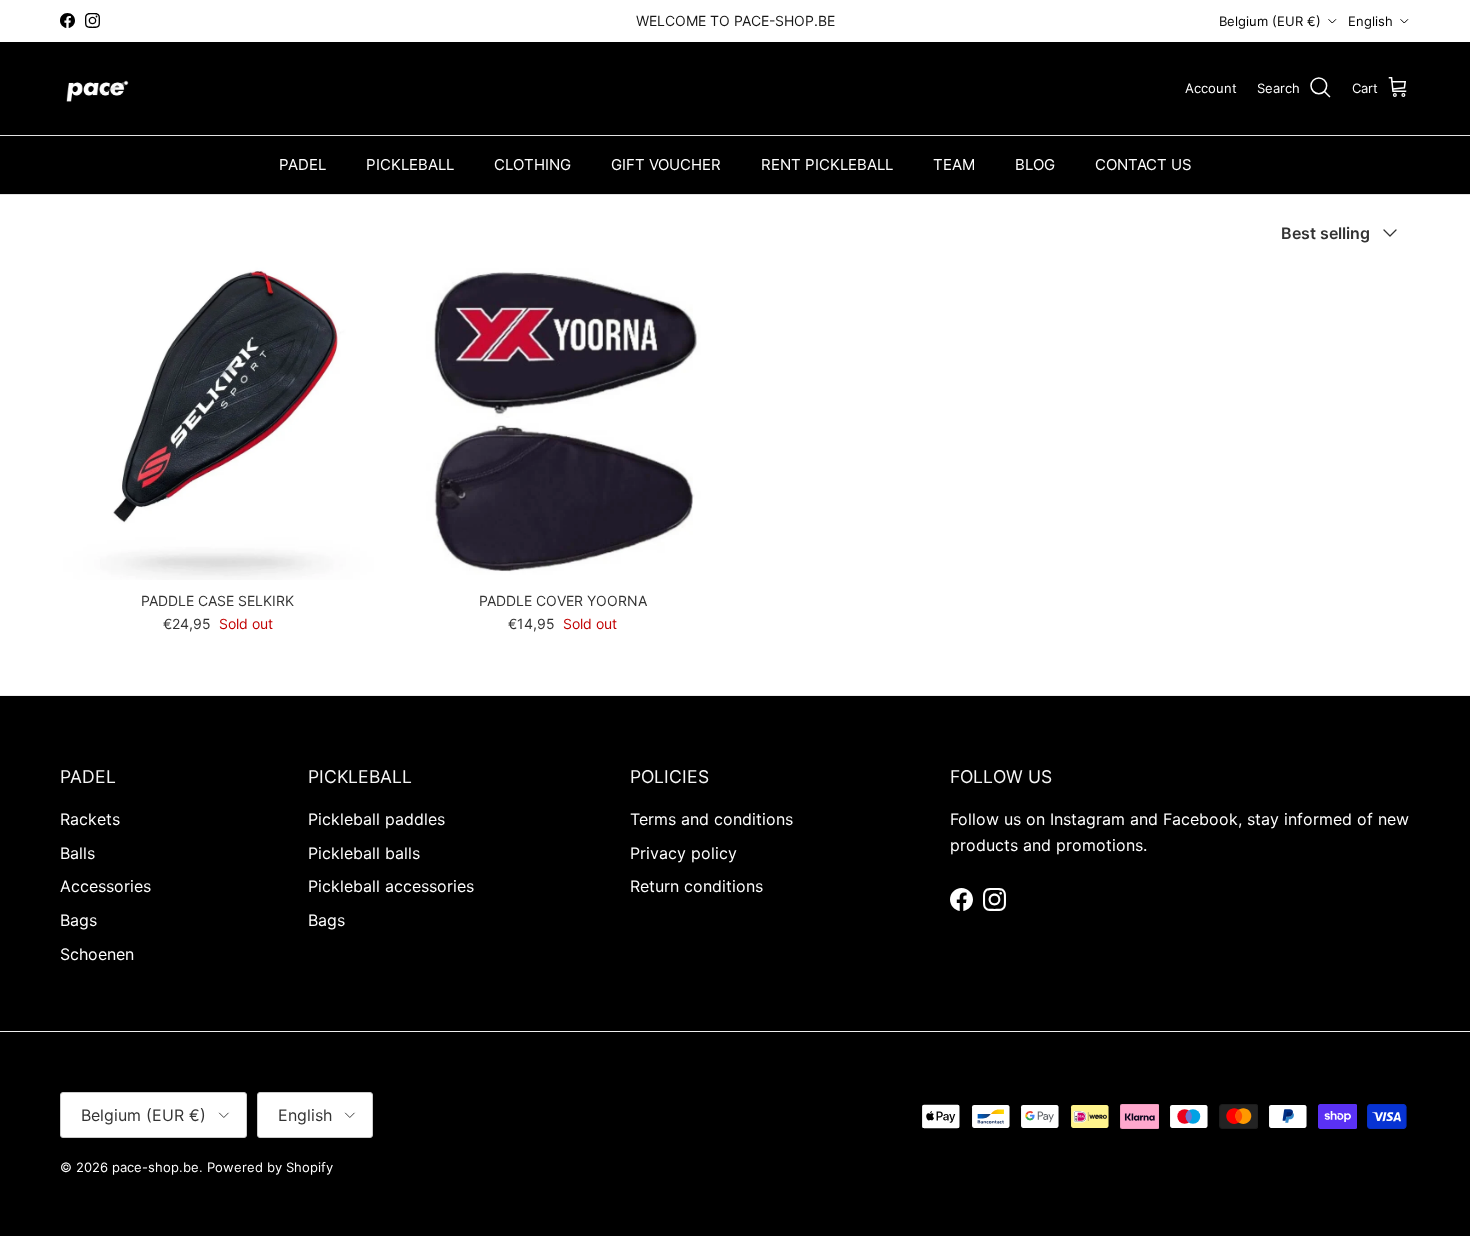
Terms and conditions (711, 819)
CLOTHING (532, 164)
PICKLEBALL (410, 164)
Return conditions (696, 886)
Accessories (105, 886)
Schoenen (97, 954)
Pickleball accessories (391, 886)
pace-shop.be (155, 1167)
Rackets (90, 819)
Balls (77, 853)
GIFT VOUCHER (666, 164)
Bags (78, 920)
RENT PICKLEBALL (827, 164)
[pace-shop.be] (97, 88)
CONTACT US (1143, 164)
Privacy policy (683, 853)
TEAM (954, 164)
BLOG (1035, 164)
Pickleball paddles (376, 819)
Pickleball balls (364, 853)
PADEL (302, 164)
